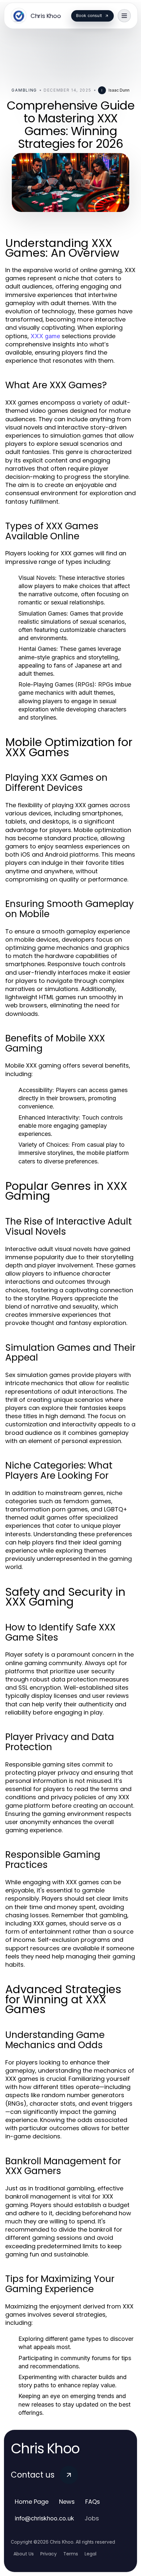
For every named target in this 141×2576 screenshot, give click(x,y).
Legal (91, 2554)
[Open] (124, 16)
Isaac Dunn (119, 90)
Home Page (32, 2502)
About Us (24, 2554)
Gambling (24, 90)
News (67, 2502)
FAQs (93, 2502)
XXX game (45, 336)
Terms (71, 2554)
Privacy (49, 2554)
